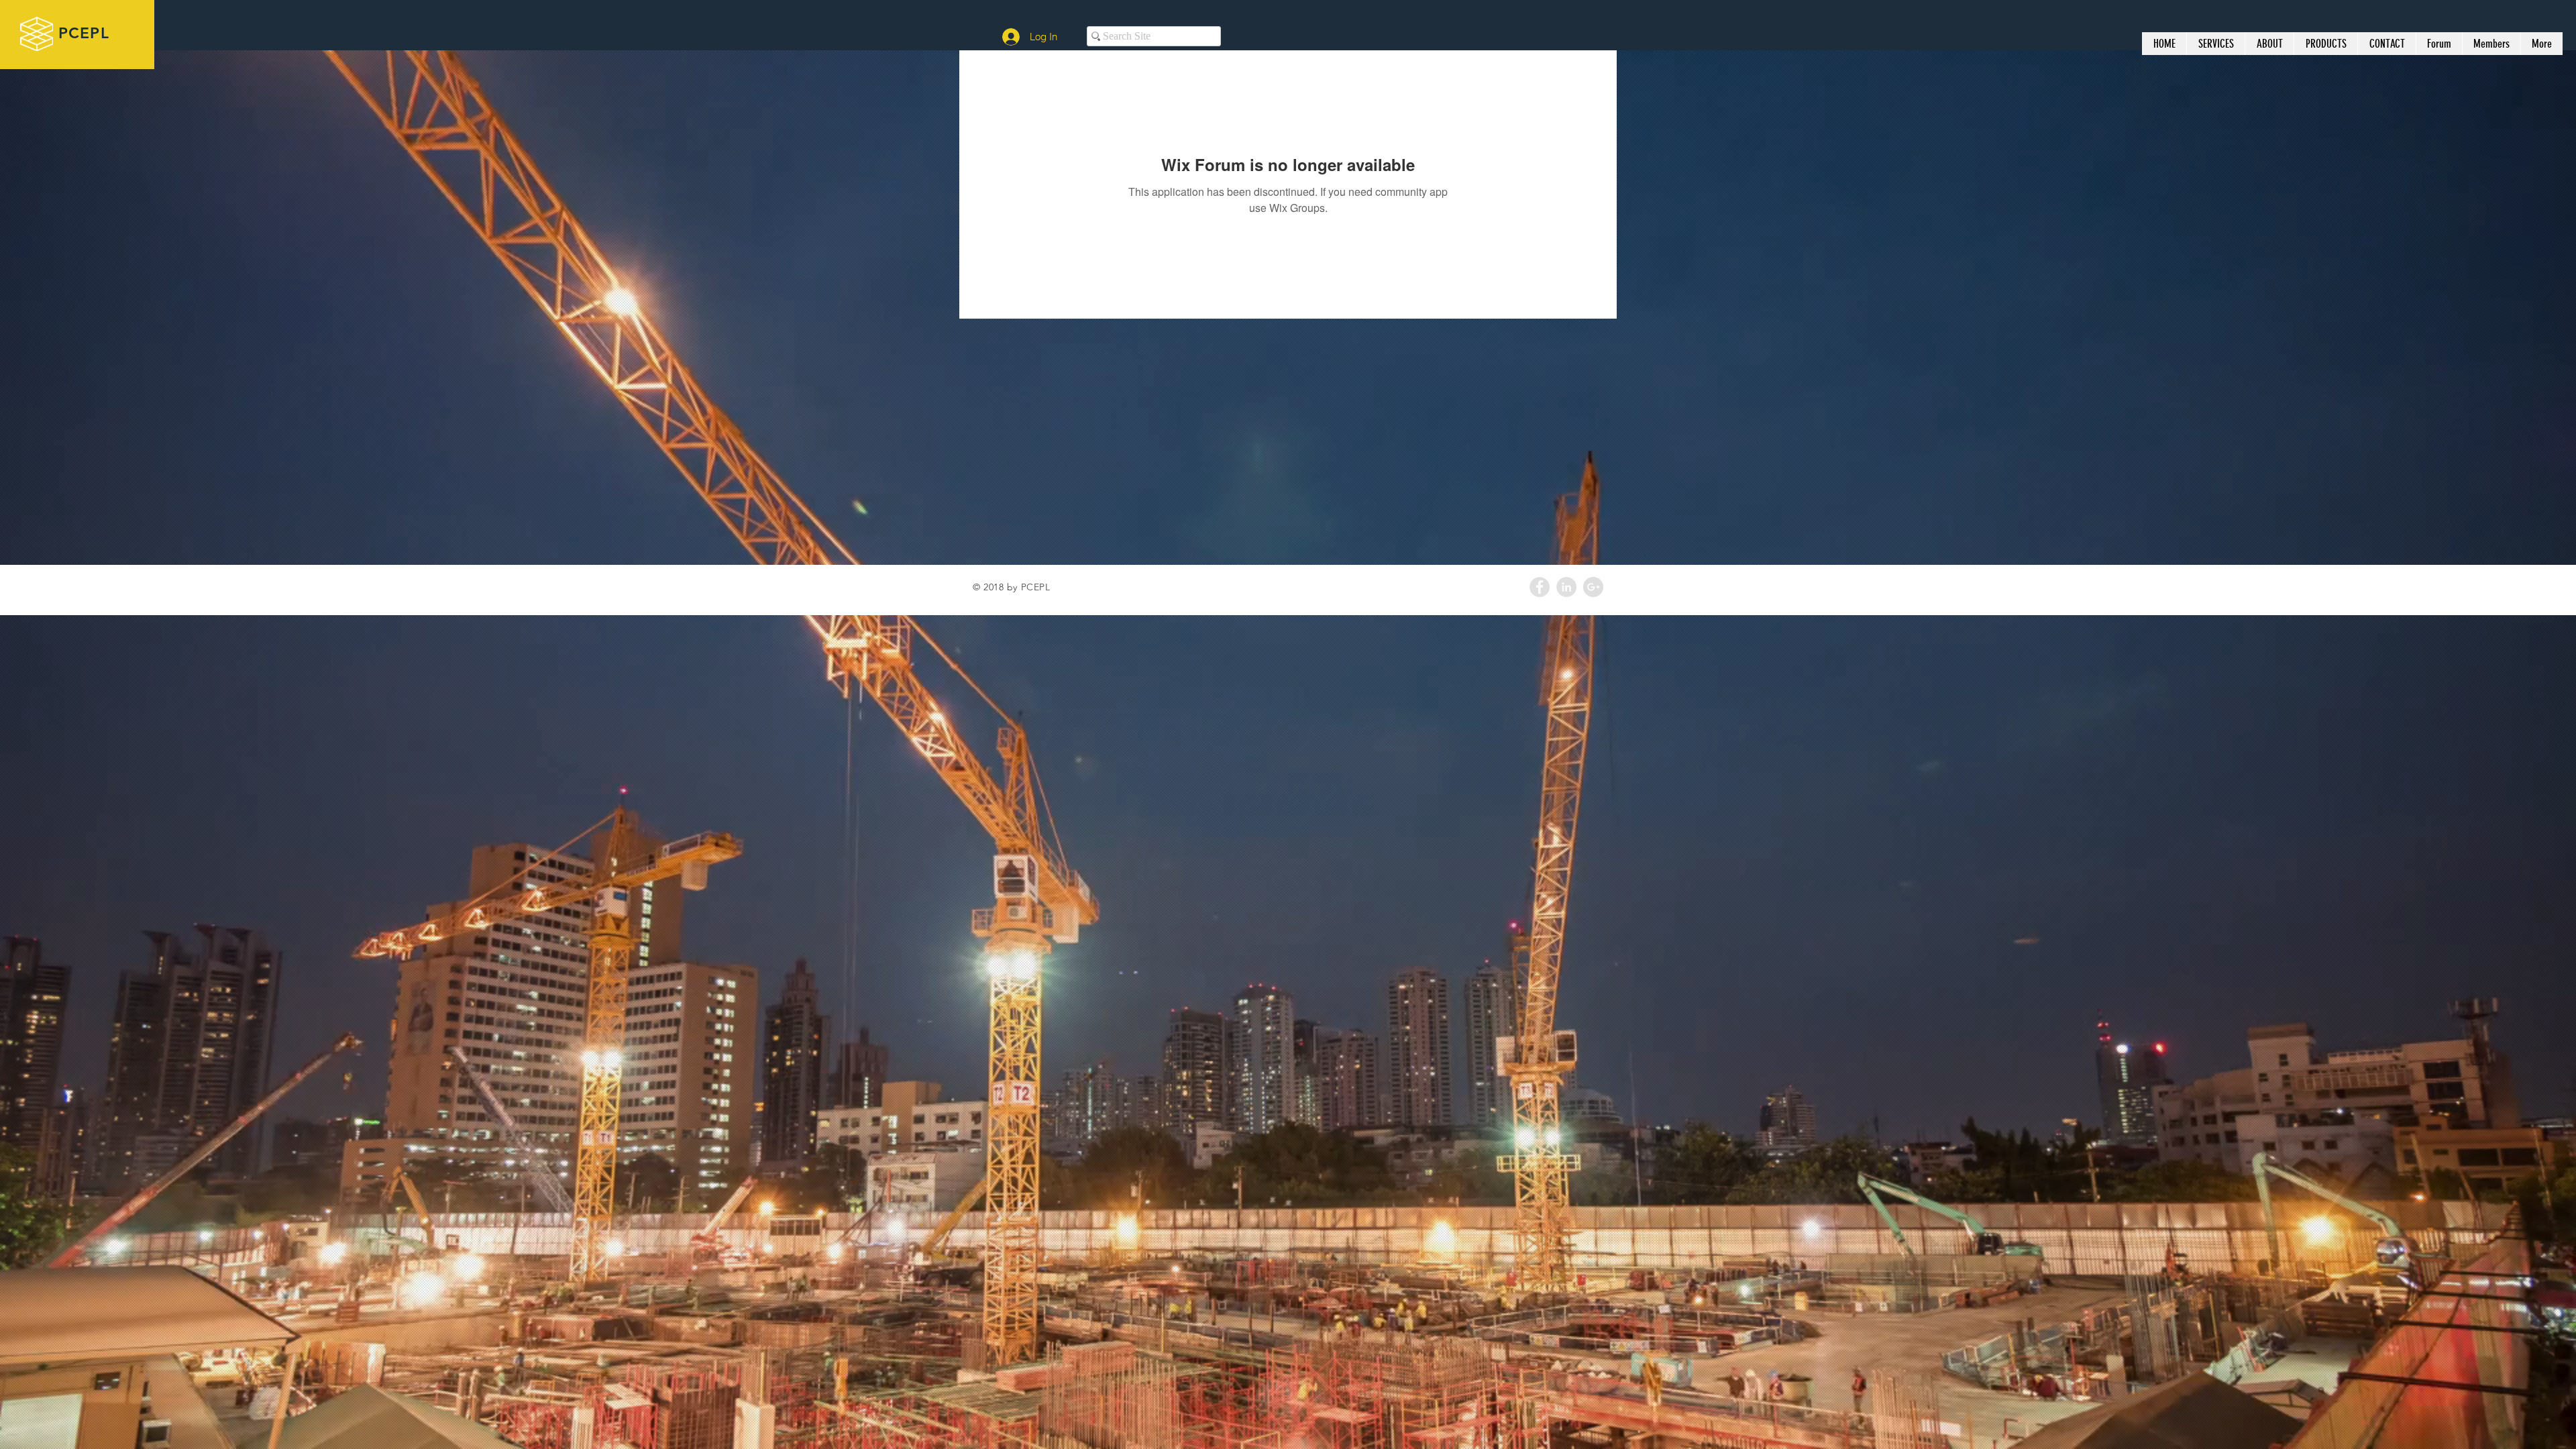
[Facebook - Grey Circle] (1540, 587)
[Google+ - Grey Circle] (1593, 587)
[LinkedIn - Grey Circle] (1566, 587)
